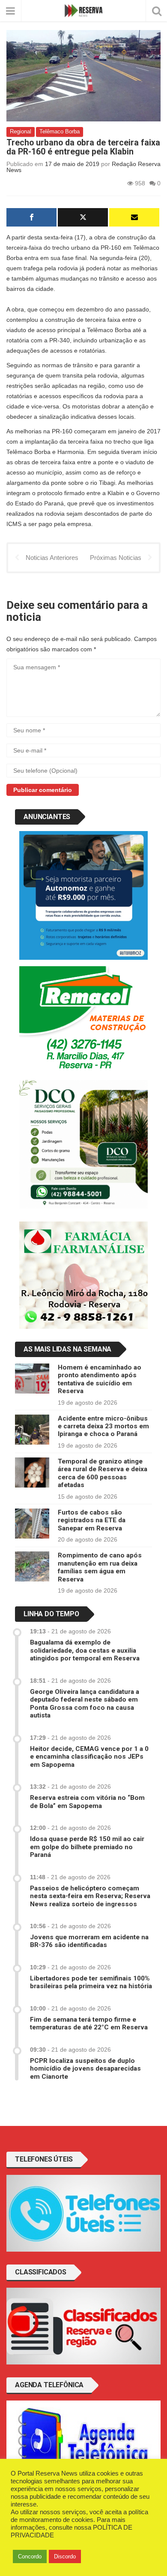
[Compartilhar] (31, 217)
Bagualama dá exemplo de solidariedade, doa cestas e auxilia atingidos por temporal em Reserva (85, 1650)
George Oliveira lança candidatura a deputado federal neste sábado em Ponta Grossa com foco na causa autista (85, 1704)
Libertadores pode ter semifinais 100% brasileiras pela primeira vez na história (91, 1982)
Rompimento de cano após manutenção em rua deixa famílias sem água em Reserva (100, 1567)
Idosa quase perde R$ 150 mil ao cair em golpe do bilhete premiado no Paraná (87, 1847)
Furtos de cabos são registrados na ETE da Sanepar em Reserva (92, 1520)
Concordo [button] (30, 2556)
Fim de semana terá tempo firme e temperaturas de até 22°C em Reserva (89, 2023)
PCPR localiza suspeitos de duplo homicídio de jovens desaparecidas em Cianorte (85, 2069)
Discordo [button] (65, 2556)
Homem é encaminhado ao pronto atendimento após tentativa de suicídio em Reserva (100, 1379)
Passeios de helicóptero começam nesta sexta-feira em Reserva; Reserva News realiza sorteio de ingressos (90, 1896)
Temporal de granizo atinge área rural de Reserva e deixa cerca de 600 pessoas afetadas (103, 1473)
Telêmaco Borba (60, 132)
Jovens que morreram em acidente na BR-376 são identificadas (89, 1941)
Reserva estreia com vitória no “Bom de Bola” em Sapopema (87, 1802)
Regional (21, 132)
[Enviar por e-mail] (134, 217)
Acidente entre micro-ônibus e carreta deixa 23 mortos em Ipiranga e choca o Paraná (103, 1426)
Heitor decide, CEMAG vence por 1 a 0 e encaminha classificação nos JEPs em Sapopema (89, 1757)
